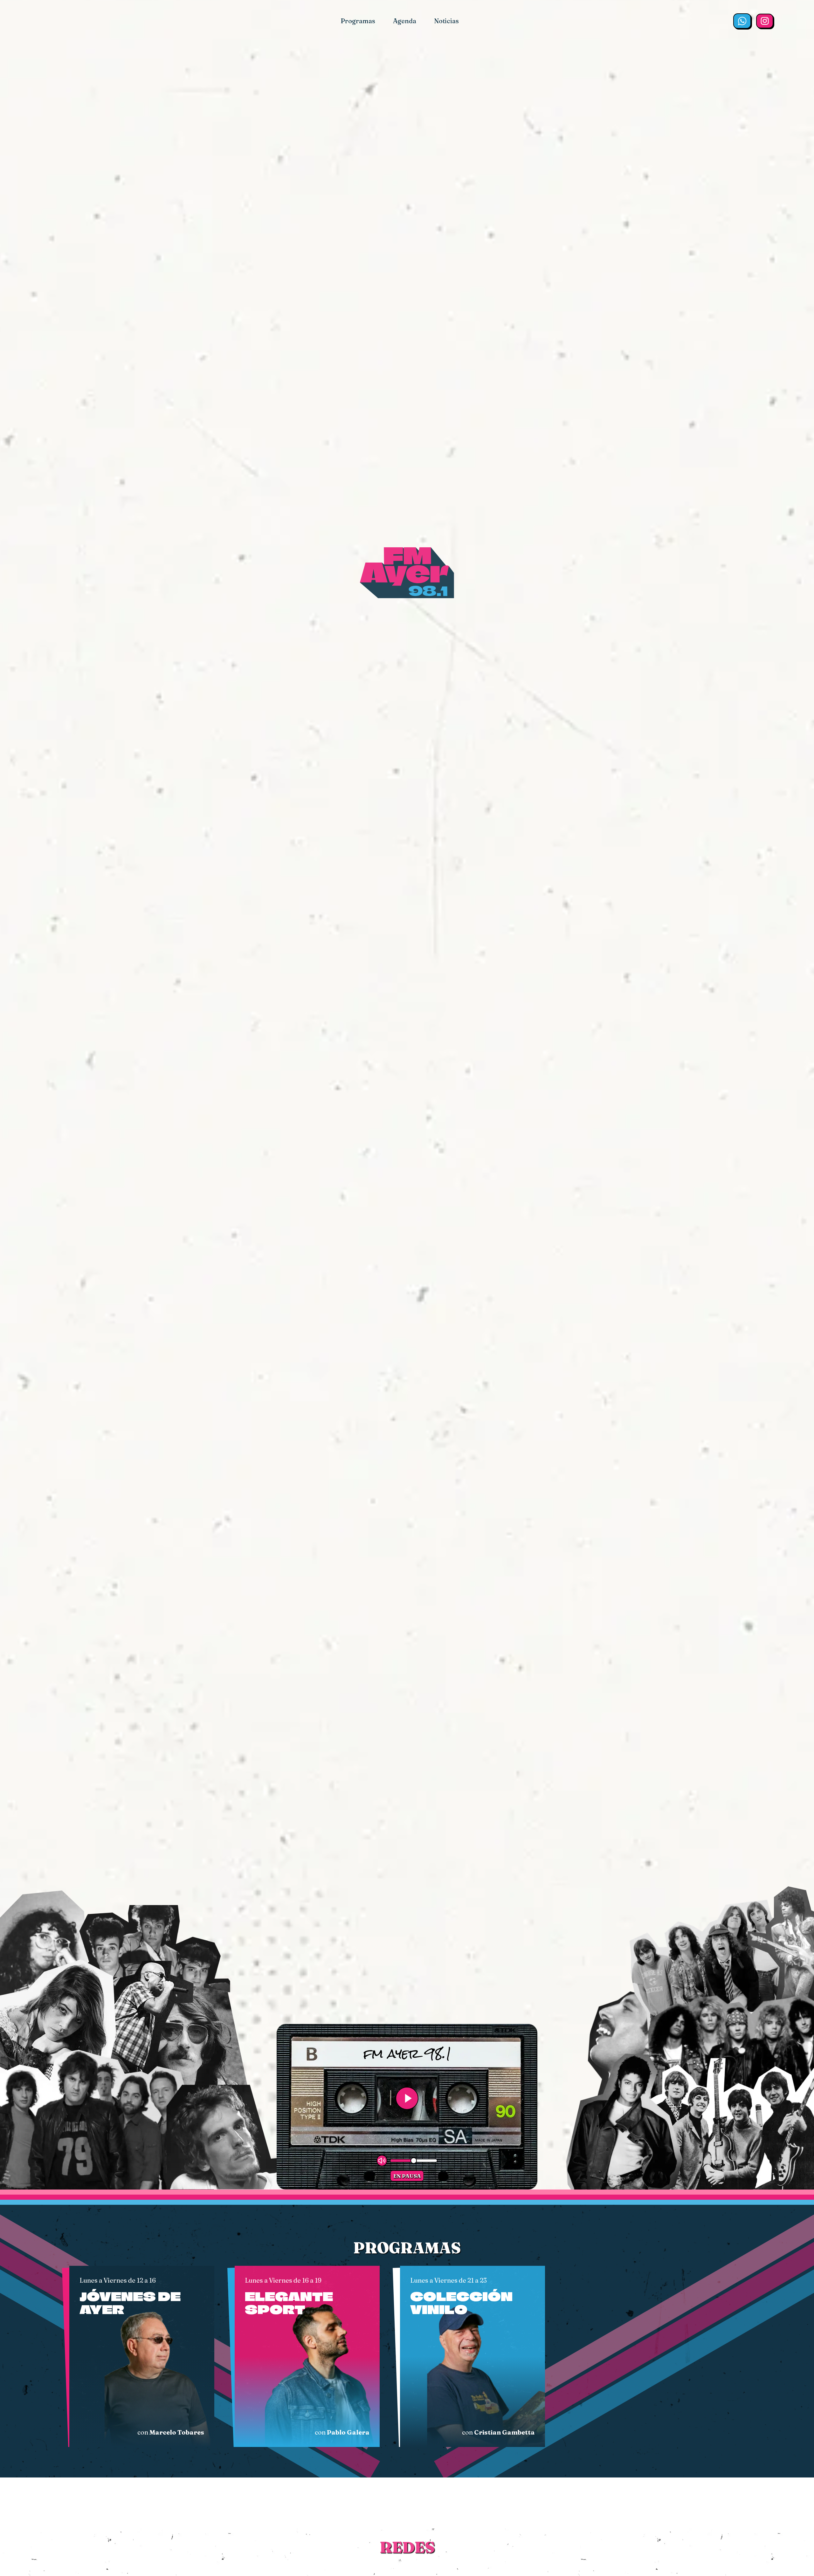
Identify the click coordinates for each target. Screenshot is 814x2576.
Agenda (405, 21)
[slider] (414, 2161)
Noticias (446, 21)
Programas (358, 21)
